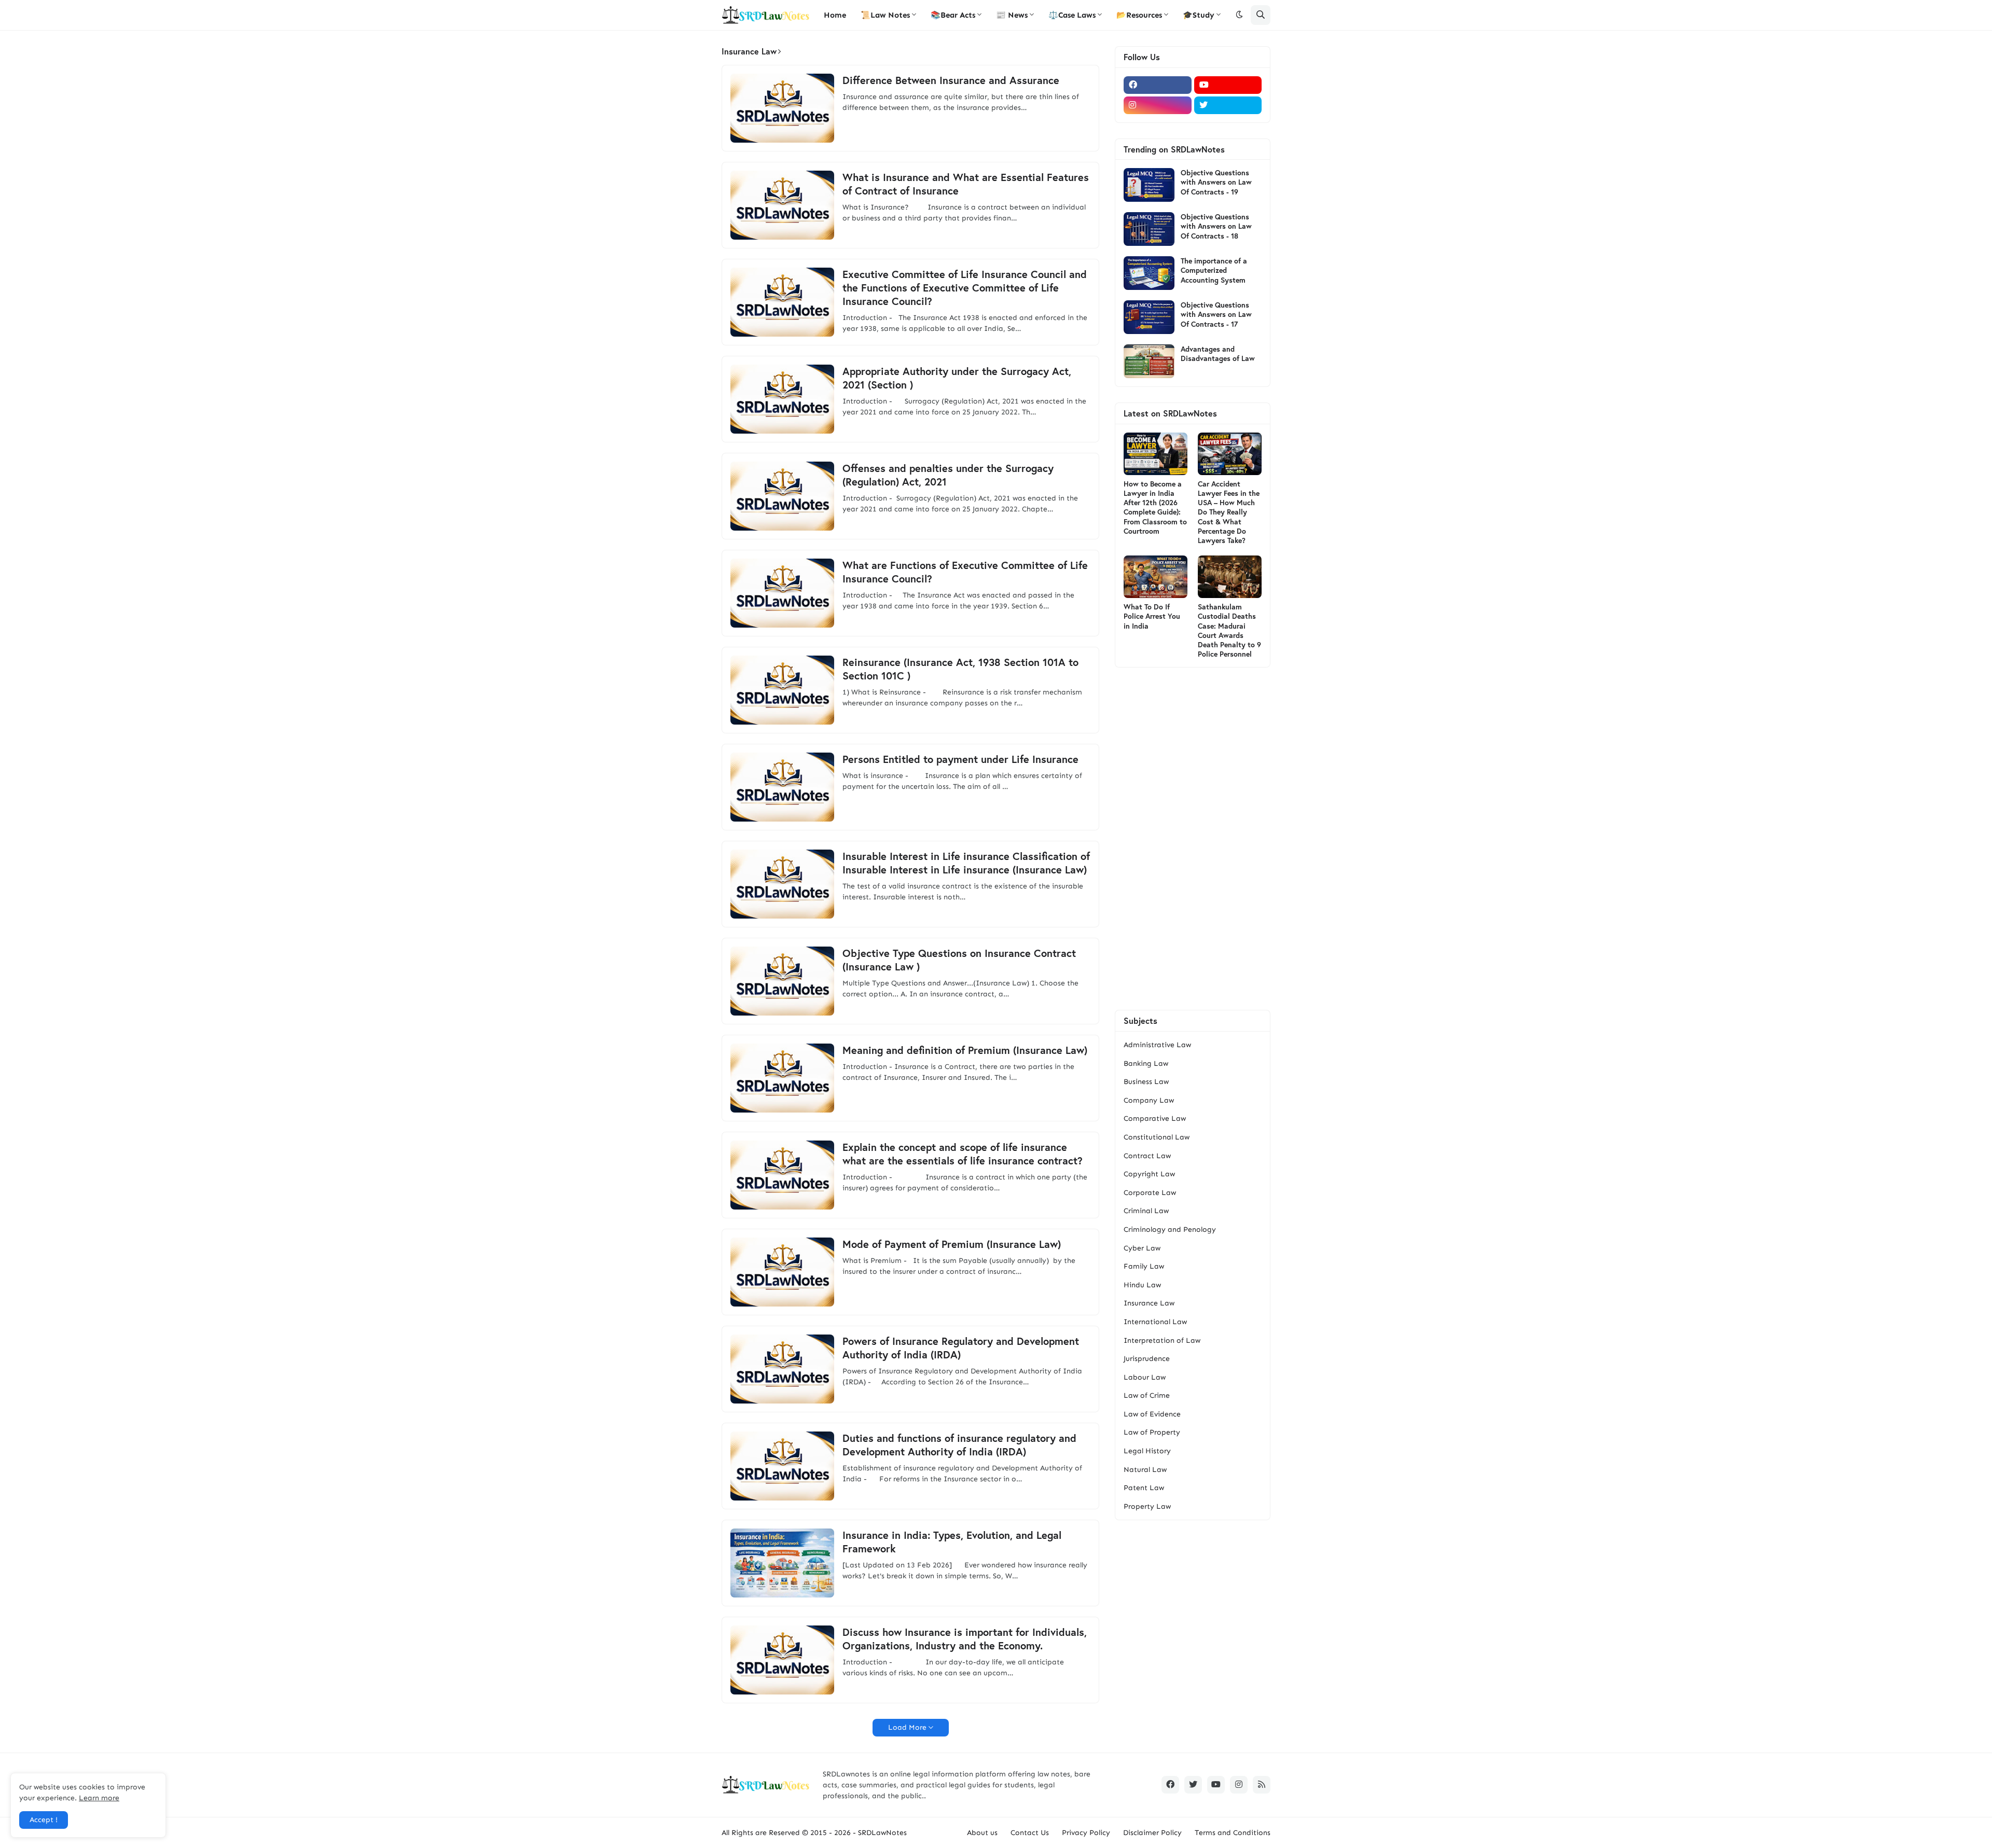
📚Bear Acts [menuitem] (953, 15)
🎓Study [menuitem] (1199, 15)
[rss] (1262, 1785)
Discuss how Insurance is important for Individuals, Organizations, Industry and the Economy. (965, 1639)
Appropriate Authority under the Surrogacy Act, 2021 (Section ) (957, 378)
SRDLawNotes (882, 1833)
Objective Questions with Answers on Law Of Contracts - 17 (1216, 314)
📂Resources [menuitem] (1139, 15)
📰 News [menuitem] (1012, 15)
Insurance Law (1149, 1303)
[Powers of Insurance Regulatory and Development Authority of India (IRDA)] (782, 1369)
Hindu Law (1142, 1285)
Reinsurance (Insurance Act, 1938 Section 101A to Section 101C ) (960, 669)
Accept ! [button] (44, 1820)
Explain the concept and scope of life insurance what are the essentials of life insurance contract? (963, 1154)
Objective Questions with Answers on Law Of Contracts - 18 (1216, 226)
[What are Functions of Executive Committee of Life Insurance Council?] (782, 593)
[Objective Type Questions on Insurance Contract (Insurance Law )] (782, 981)
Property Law (1147, 1506)
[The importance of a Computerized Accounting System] (1149, 273)
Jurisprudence (1147, 1359)
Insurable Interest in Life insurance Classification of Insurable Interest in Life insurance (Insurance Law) (966, 863)
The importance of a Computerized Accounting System (1214, 270)
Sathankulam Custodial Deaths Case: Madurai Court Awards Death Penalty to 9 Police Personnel (1229, 630)
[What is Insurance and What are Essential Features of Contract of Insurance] (782, 205)
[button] (1239, 15)
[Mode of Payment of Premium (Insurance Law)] (782, 1272)
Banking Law (1146, 1064)
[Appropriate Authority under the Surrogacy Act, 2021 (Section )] (782, 399)
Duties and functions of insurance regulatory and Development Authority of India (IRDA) (959, 1445)
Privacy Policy (1086, 1833)
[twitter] (1228, 105)
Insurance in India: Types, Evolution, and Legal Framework (952, 1542)
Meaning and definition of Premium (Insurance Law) (965, 1050)
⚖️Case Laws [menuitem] (1072, 15)
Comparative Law (1155, 1118)
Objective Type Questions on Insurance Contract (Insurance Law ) (959, 960)
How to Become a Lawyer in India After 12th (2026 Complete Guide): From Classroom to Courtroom (1155, 508)
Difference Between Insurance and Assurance (951, 80)
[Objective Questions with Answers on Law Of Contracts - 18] (1149, 229)
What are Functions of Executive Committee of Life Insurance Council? (965, 572)
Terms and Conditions (1233, 1833)
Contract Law (1147, 1156)
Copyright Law (1149, 1174)
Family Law (1144, 1266)
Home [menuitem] (835, 15)
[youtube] (1228, 85)
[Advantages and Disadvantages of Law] (1149, 361)
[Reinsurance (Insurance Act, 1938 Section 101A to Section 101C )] (782, 690)
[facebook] (1158, 85)
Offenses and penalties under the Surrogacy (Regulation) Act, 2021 (948, 475)
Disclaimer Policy (1152, 1833)
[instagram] (1158, 105)
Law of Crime (1147, 1395)
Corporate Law (1150, 1193)
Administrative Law (1157, 1045)
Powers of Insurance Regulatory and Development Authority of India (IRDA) (961, 1348)
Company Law (1149, 1100)
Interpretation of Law (1162, 1340)
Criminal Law (1146, 1211)
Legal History (1147, 1451)
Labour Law (1145, 1377)
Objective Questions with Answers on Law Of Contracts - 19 (1216, 182)
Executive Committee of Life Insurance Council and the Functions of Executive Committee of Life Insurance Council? (965, 288)
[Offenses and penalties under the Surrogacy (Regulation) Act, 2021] (782, 496)
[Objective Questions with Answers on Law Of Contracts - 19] (1149, 185)
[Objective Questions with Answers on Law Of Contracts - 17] (1149, 317)
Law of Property (1152, 1432)
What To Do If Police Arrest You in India (1152, 616)
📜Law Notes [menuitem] (885, 15)
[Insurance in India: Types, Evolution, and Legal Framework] (782, 1563)
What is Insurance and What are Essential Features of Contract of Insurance (966, 184)
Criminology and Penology (1170, 1229)
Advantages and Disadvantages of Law (1218, 354)
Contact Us (1030, 1833)
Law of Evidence (1152, 1414)
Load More (907, 1727)
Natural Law (1145, 1470)
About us (982, 1833)
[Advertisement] (1193, 839)
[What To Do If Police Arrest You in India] (1156, 577)
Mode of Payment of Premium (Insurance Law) (952, 1244)
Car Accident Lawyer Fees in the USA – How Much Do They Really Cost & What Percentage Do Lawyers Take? (1229, 512)
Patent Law (1144, 1488)
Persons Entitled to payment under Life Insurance (960, 759)
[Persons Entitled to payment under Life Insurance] (782, 787)
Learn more (99, 1798)
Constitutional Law (1157, 1137)
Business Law (1146, 1082)
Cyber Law (1142, 1248)
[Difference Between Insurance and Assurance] (782, 108)
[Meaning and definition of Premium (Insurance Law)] (782, 1078)
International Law (1155, 1322)
